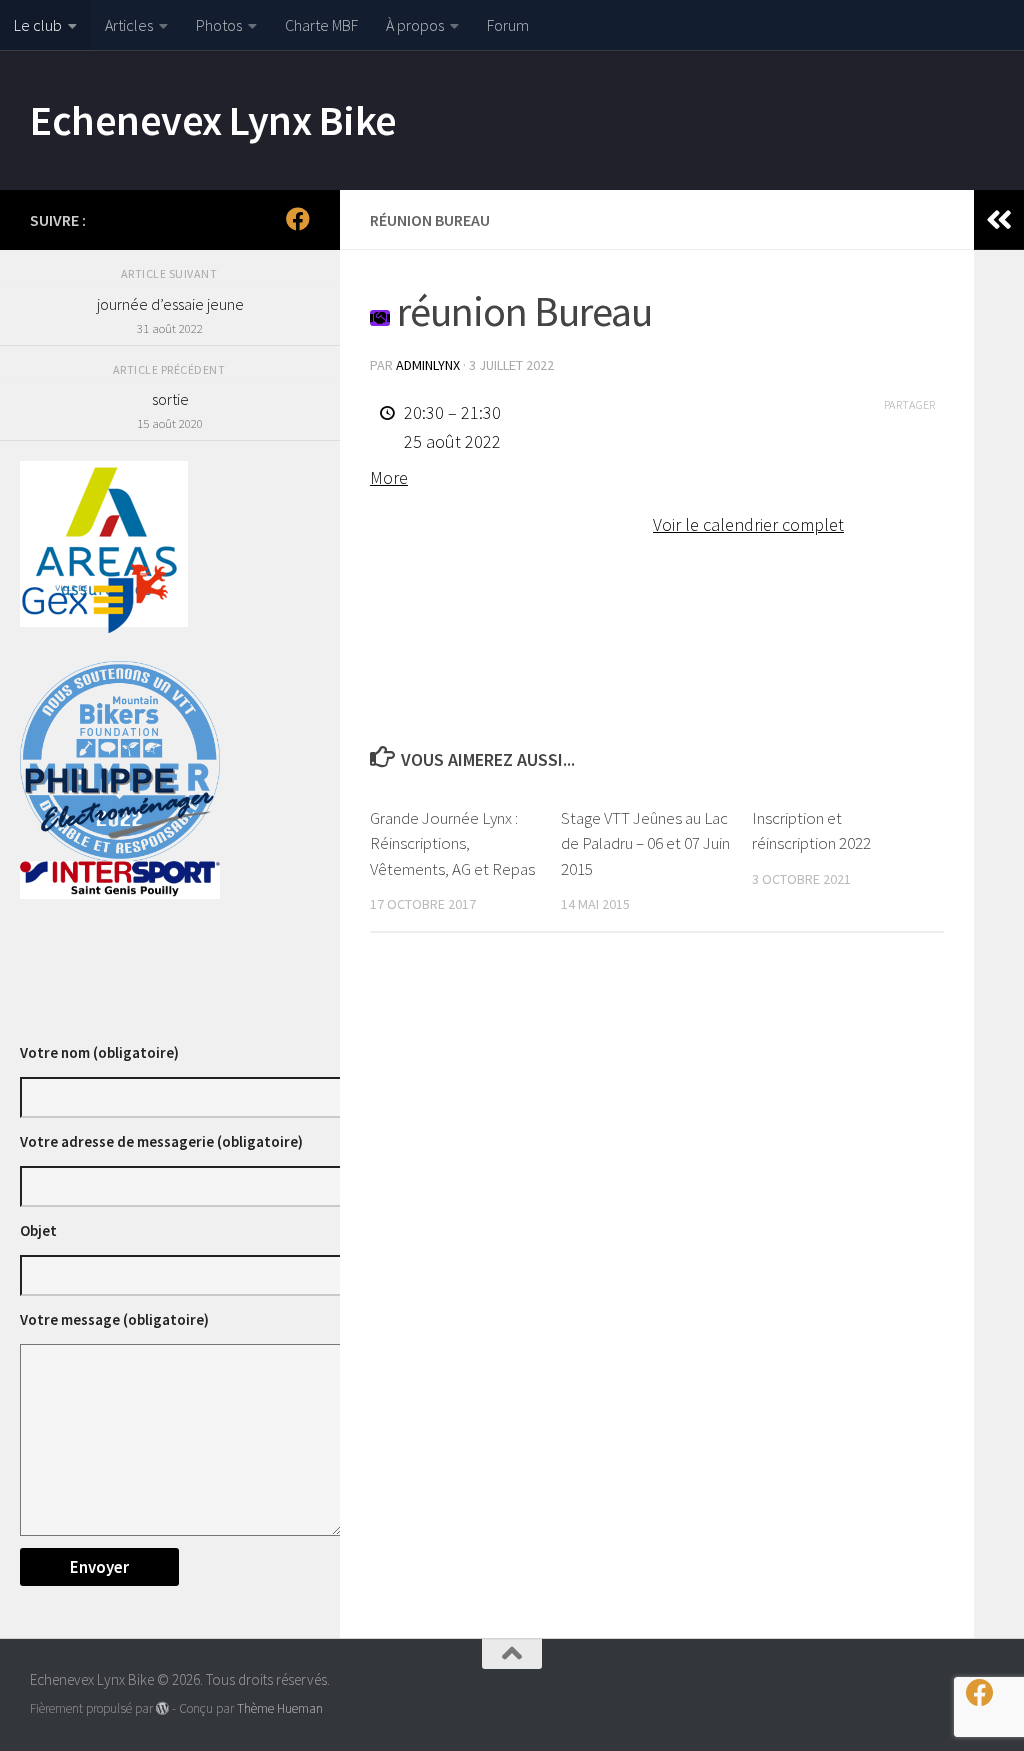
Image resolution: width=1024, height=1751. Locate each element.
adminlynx (428, 365)
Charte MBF (321, 25)
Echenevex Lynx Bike (213, 120)
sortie (170, 410)
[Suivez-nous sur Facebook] (298, 219)
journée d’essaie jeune (170, 315)
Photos (219, 25)
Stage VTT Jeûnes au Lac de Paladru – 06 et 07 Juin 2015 (645, 843)
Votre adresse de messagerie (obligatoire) (161, 1141)
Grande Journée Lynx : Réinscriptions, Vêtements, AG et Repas (452, 843)
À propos (415, 25)
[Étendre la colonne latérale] (999, 220)
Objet (38, 1230)
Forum (508, 25)
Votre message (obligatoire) (114, 1319)
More (389, 477)
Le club (38, 25)
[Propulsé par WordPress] (162, 1708)
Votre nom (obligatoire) (99, 1052)
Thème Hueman (280, 1708)
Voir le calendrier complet (748, 524)
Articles (129, 25)
